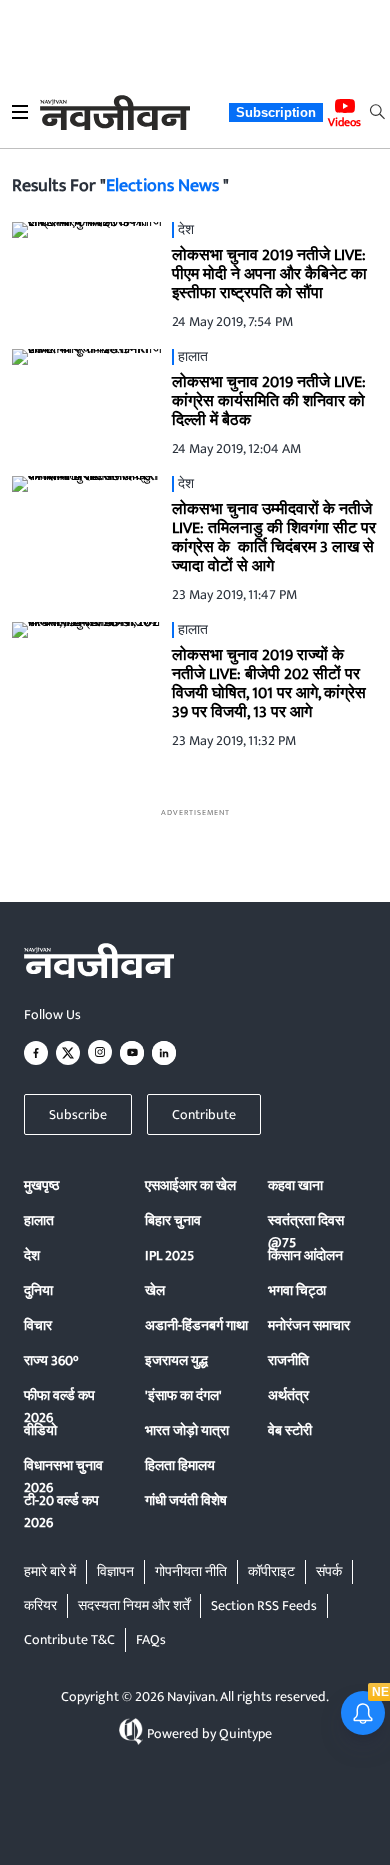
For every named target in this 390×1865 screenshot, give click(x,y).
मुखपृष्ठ (41, 1185)
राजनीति (288, 1360)
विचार (38, 1325)
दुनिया (38, 1290)
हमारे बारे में (50, 1571)
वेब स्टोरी (290, 1430)
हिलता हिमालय (180, 1465)
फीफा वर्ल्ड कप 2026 (59, 1406)
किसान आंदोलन (305, 1255)
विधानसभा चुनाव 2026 (63, 1476)
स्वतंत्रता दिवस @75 (306, 1231)
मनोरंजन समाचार (309, 1325)
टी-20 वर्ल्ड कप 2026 (61, 1511)
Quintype (245, 1733)
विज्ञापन (115, 1571)
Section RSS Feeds (264, 1605)
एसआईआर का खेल (190, 1185)
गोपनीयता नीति (191, 1571)
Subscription (276, 112)
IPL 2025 (169, 1255)
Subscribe (78, 1114)
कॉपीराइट (271, 1571)
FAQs (151, 1639)
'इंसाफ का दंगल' (183, 1395)
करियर (40, 1605)
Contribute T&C (69, 1639)
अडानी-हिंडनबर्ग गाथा (196, 1325)
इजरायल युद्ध (176, 1360)
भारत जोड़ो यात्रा (187, 1430)
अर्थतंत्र (288, 1395)
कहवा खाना (295, 1185)
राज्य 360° (51, 1360)
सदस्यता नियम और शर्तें (134, 1605)
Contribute (204, 1114)
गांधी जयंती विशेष (186, 1500)
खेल (155, 1290)
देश (32, 1255)
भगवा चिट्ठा (297, 1290)
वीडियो (40, 1430)
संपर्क (329, 1571)
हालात (39, 1220)
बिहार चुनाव (173, 1220)
